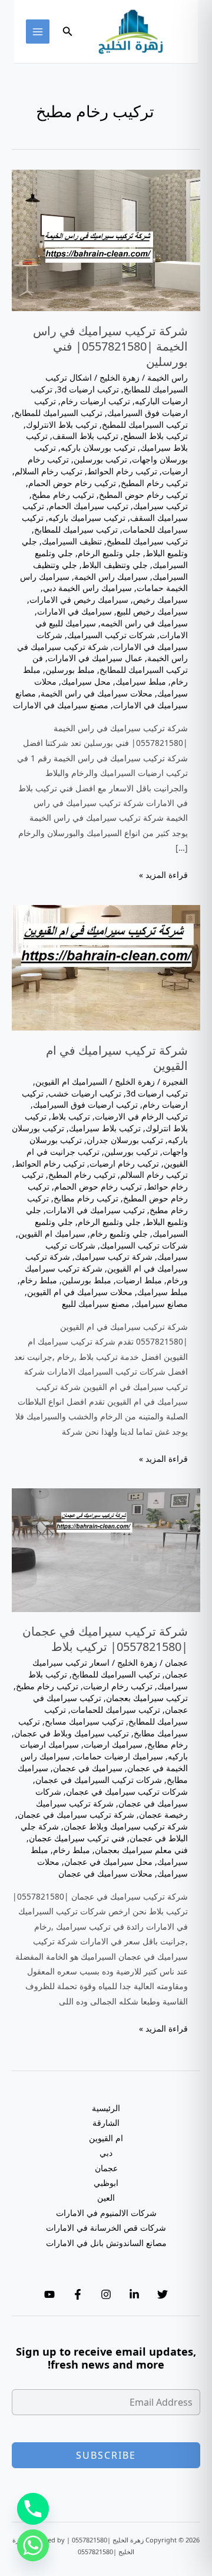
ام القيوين (106, 2138)
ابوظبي (106, 2183)
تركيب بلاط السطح (155, 436)
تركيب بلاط (71, 1116)
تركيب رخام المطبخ (154, 483)
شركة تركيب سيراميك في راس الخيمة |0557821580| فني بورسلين (110, 346)
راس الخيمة (168, 377)
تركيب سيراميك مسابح (84, 1721)
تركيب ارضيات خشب (85, 1093)
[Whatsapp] (33, 2545)
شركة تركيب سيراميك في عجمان (76, 1814)
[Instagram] (106, 2294)
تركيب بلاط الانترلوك (62, 425)
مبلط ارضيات (139, 1280)
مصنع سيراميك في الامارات (61, 705)
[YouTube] (49, 2294)
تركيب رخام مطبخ (63, 495)
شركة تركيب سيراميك (114, 1256)
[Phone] (33, 2509)
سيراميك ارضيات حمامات (119, 1756)
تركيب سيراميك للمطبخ (147, 541)
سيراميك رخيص (160, 600)
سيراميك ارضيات (113, 1744)
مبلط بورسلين (70, 670)
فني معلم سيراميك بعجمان (141, 1850)
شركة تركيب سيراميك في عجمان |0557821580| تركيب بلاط (105, 1639)
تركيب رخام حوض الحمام (72, 483)
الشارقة (106, 2123)
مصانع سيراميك (161, 1304)
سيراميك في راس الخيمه (144, 623)
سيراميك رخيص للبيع (152, 611)
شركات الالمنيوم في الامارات (106, 2213)
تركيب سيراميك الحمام (89, 506)
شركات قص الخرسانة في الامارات (106, 2227)
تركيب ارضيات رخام (95, 401)
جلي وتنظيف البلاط (115, 565)
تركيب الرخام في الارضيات (141, 1116)
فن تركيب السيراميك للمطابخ (110, 664)
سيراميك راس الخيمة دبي (87, 588)
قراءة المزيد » (163, 875)
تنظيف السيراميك (72, 541)
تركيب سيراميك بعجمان (147, 1698)
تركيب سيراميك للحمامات (115, 1710)
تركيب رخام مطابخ (86, 1198)
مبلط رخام (39, 1280)
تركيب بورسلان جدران (125, 1140)
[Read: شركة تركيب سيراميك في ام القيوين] (106, 967)
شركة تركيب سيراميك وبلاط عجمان (126, 1826)
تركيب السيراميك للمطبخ (145, 425)
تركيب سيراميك (160, 506)
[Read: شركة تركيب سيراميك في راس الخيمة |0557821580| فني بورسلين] (106, 240)
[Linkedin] (134, 2294)
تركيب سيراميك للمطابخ (76, 529)
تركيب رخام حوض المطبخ (143, 495)
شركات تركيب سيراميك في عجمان (127, 1791)
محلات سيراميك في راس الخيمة (97, 693)
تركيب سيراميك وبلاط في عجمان (72, 1733)
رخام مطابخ (168, 1744)
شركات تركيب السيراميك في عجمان (99, 1780)
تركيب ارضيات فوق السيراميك (111, 407)
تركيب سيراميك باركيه (87, 518)
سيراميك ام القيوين (52, 1233)
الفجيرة (175, 1081)
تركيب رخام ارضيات (124, 1163)
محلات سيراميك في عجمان (105, 1873)
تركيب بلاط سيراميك (105, 1128)
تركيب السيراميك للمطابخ (58, 413)
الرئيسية (106, 2108)
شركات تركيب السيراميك (111, 635)
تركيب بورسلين (100, 459)
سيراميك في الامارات (74, 611)
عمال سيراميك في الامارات (95, 658)
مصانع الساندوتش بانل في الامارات (106, 2243)
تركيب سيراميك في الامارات (95, 1210)
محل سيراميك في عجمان (108, 1862)
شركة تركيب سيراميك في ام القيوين (117, 1058)
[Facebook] (78, 2294)
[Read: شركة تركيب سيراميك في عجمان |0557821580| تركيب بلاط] (106, 1549)
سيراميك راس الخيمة (111, 577)
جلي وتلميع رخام (119, 1233)
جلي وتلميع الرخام (109, 553)
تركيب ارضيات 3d (88, 389)
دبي (106, 2153)
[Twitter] (163, 2294)
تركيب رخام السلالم (49, 471)
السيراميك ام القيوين (71, 1081)
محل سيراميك (86, 681)
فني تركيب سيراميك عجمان (77, 1838)
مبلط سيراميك (141, 681)
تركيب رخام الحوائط (122, 471)
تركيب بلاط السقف (85, 436)
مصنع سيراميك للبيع (96, 1304)
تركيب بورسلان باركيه (98, 448)
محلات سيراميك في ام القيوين (80, 1292)
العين (106, 2197)
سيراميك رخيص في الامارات (79, 600)
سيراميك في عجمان (88, 1768)
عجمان (176, 1662)
